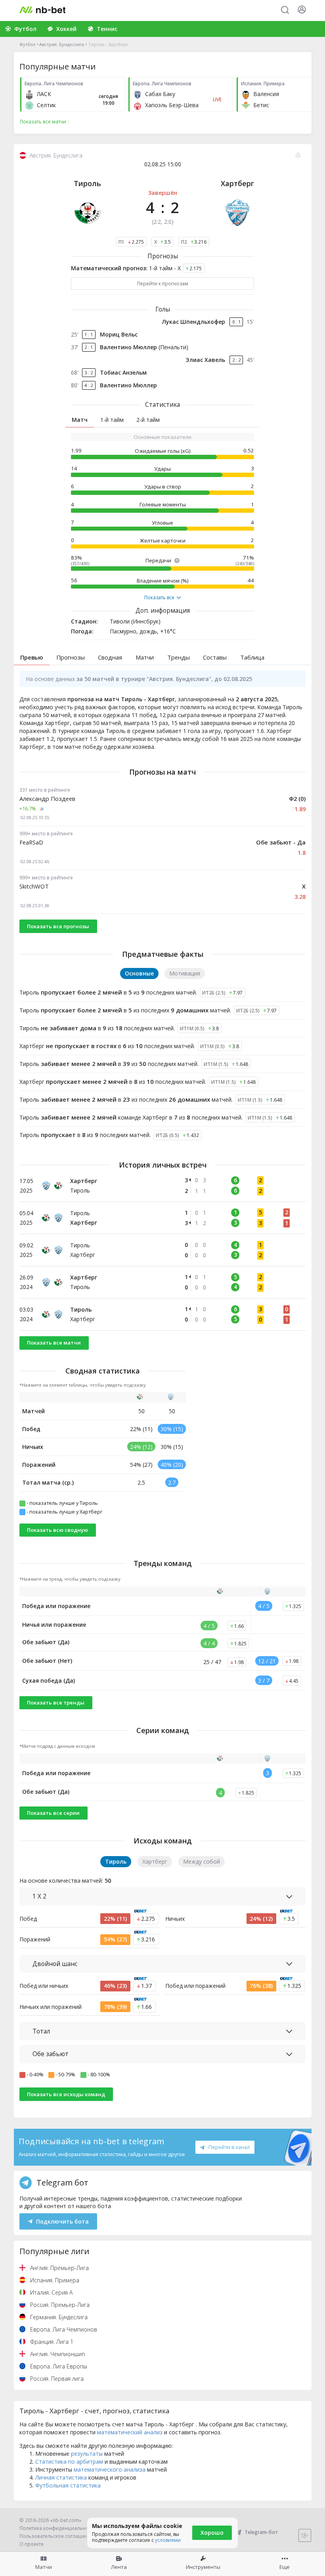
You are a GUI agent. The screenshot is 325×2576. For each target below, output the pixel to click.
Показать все (159, 598)
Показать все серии (53, 1813)
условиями (168, 2540)
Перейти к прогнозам (163, 284)
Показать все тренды (56, 1703)
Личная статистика (61, 2477)
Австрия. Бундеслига (62, 44)
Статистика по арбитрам (69, 2462)
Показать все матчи (54, 1343)
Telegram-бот (261, 2532)
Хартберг (237, 183)
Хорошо (212, 2533)
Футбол (27, 44)
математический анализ (130, 2432)
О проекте (32, 2544)
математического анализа (110, 2469)
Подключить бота (62, 2221)
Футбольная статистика (68, 2485)
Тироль (87, 183)
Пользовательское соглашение (57, 2536)
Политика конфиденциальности (58, 2528)
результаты (87, 2454)
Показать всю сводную (57, 1530)
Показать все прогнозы (58, 926)
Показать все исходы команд (66, 2094)
